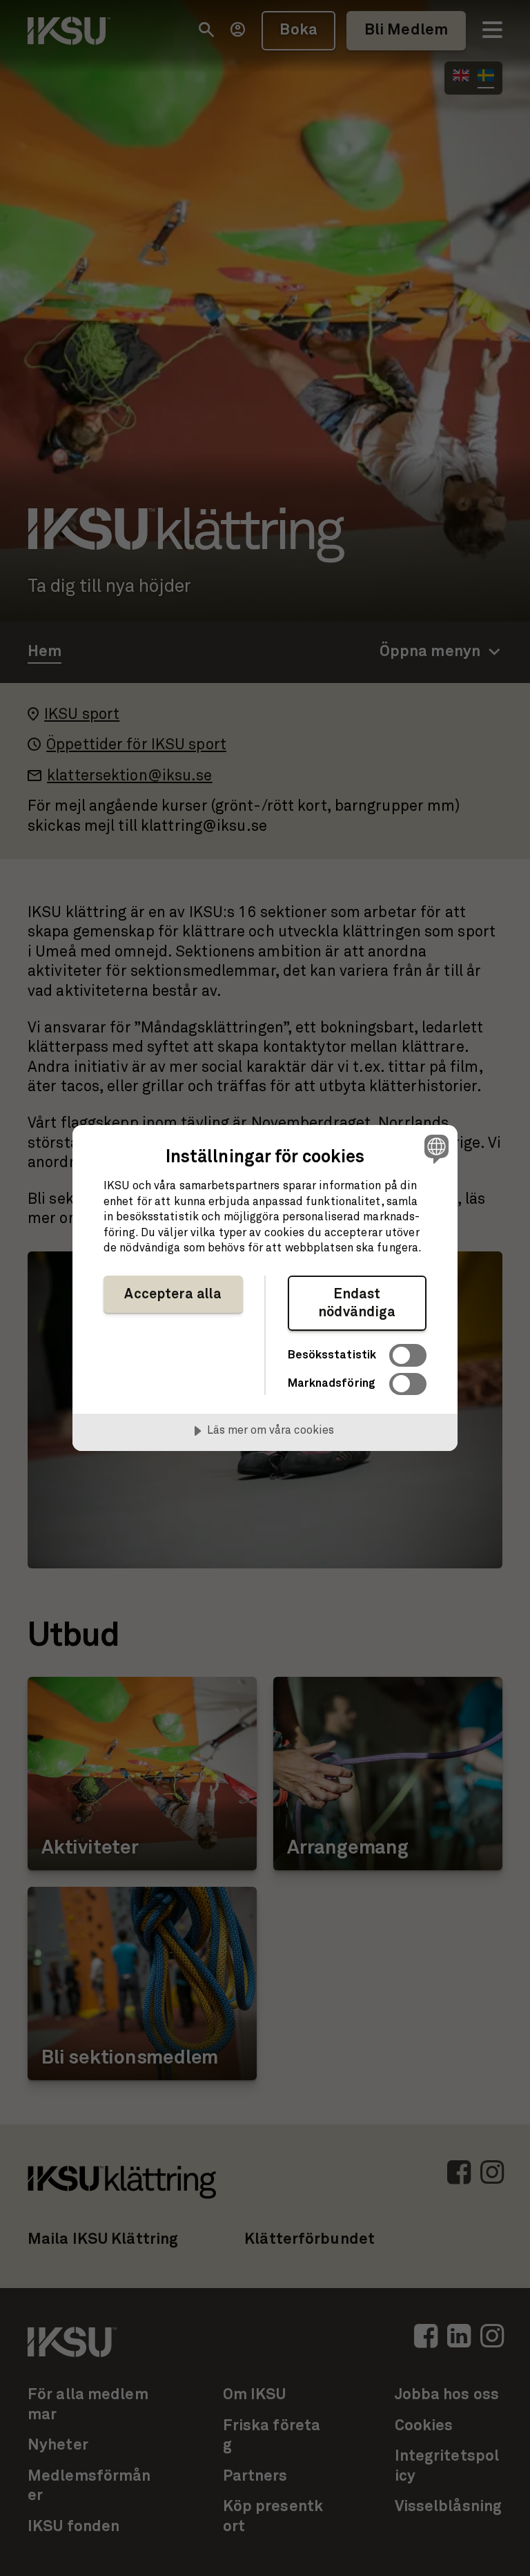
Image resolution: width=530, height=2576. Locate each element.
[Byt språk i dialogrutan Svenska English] (435, 1148)
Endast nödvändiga (357, 1303)
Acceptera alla (173, 1294)
